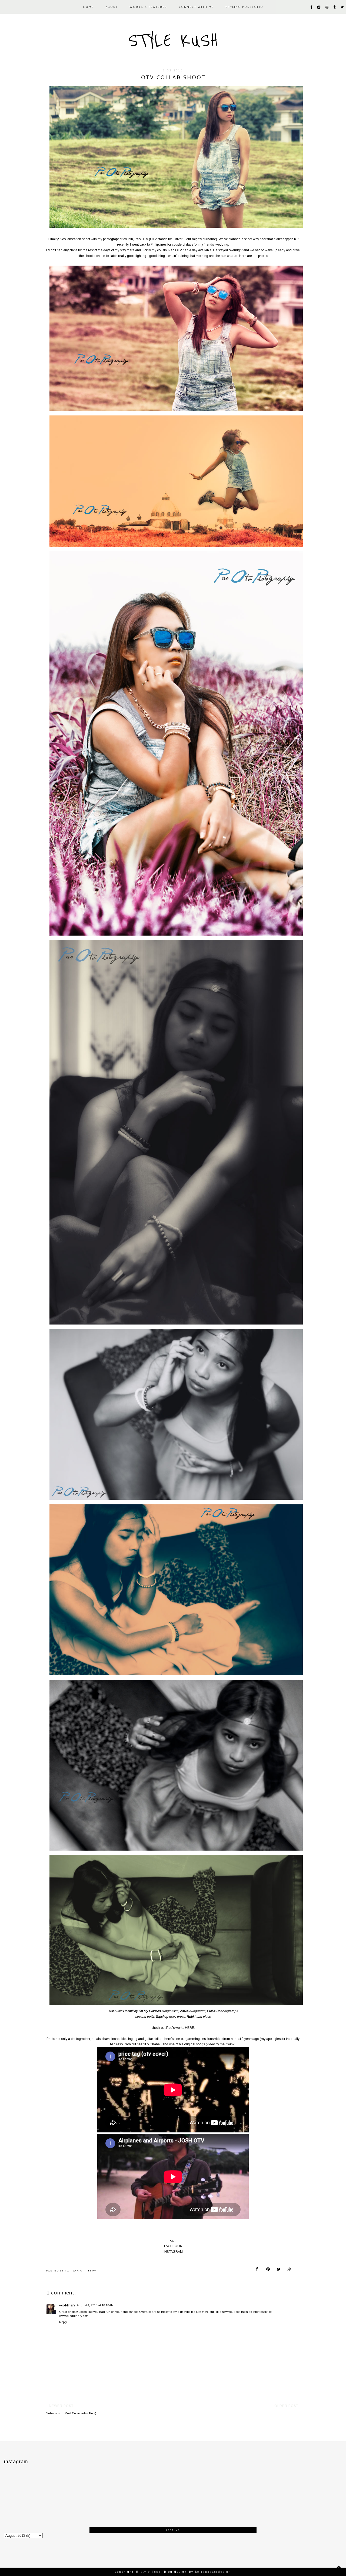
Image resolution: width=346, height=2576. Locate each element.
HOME (88, 7)
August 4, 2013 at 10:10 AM (95, 2305)
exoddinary (67, 2305)
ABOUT (112, 7)
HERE (189, 2028)
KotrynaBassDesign (213, 2572)
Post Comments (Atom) (81, 2413)
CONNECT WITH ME (196, 7)
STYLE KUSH (173, 41)
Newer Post (61, 2406)
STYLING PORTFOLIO (244, 7)
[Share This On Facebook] (258, 2270)
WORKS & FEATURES (148, 7)
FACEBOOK (173, 2246)
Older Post (286, 2406)
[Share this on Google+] (289, 2270)
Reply (63, 2322)
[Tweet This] (279, 2270)
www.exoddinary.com (74, 2316)
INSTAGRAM (173, 2252)
